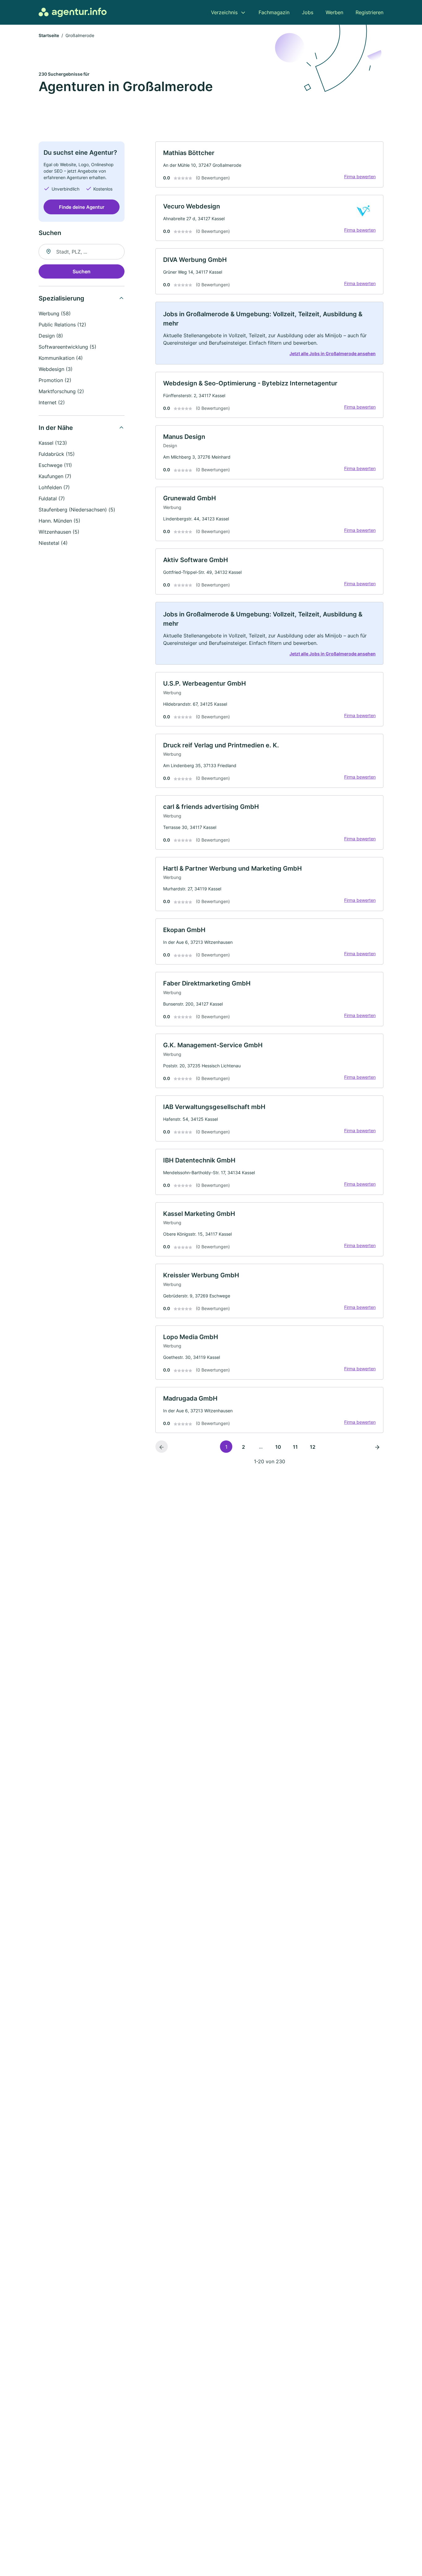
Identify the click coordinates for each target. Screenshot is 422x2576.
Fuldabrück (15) (57, 454)
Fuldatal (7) (52, 498)
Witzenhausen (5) (59, 532)
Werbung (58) (55, 313)
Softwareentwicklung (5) (68, 347)
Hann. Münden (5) (59, 521)
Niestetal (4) (53, 543)
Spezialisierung (61, 298)
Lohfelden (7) (54, 487)
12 (313, 1447)
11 (295, 1447)
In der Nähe (56, 428)
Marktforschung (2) (61, 391)
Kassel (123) (53, 443)
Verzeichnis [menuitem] (224, 12)
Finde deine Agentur (82, 207)
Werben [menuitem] (334, 12)
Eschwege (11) (55, 465)
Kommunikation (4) (61, 358)
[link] (269, 164)
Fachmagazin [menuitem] (274, 12)
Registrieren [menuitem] (369, 12)
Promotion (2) (55, 380)
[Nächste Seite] (377, 1447)
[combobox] (82, 252)
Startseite (49, 35)
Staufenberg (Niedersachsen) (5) (77, 510)
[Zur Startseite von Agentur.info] (73, 12)
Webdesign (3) (56, 369)
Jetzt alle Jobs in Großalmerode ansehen (333, 353)
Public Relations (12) (62, 325)
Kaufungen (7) (55, 476)
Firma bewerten (360, 176)
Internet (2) (52, 402)
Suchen (82, 271)
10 (278, 1447)
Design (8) (51, 336)
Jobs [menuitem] (308, 12)
